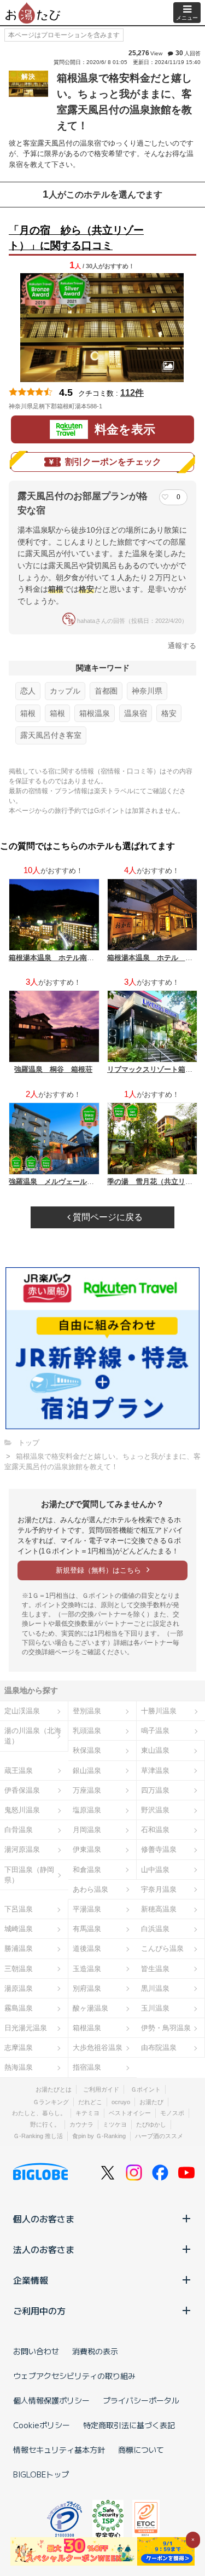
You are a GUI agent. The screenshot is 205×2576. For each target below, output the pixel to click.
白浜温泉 (155, 1929)
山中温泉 (155, 1870)
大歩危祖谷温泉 (98, 2047)
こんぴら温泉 (162, 1948)
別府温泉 (87, 1988)
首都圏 (106, 691)
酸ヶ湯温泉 (90, 2008)
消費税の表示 (95, 2351)
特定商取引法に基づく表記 (129, 2425)
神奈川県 (147, 691)
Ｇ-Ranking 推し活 (38, 2136)
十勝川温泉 (159, 1711)
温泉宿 (136, 713)
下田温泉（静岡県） (29, 1875)
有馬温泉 (87, 1929)
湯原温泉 (19, 1988)
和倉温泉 (87, 1870)
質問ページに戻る (107, 1217)
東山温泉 (155, 1750)
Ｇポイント (146, 2089)
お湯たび (151, 2102)
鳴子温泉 (155, 1731)
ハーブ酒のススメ (159, 2136)
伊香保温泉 (22, 1790)
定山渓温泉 (22, 1711)
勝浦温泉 (19, 1948)
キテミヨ (87, 2113)
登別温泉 (87, 1711)
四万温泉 (155, 1790)
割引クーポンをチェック (113, 462)
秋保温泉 (87, 1750)
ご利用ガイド (101, 2089)
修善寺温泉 (159, 1849)
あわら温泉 (90, 1889)
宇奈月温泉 (159, 1889)
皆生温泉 (155, 1969)
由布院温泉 (159, 2047)
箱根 (28, 713)
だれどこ (90, 2102)
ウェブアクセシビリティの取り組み (74, 2376)
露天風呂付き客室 (51, 735)
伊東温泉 (87, 1849)
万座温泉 (87, 1790)
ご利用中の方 (39, 2311)
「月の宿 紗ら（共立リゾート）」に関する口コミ (76, 238)
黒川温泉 (155, 1988)
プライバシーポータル (141, 2400)
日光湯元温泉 (26, 2028)
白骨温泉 (19, 1830)
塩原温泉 (87, 1810)
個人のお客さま (44, 2219)
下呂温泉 (19, 1909)
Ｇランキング (51, 2102)
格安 (169, 713)
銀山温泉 (87, 1771)
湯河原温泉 (22, 1849)
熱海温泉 (19, 2067)
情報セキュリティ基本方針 (59, 2450)
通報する (182, 646)
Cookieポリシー (42, 2425)
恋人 (28, 691)
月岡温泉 (87, 1830)
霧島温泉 (19, 2008)
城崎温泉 (19, 1929)
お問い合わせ (36, 2351)
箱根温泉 (95, 713)
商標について (141, 2450)
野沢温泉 (155, 1810)
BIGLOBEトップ (41, 2474)
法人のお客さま (44, 2249)
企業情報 (31, 2280)
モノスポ (172, 2113)
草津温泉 (155, 1771)
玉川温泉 (155, 2008)
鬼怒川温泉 (22, 1810)
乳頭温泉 (87, 1731)
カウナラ (81, 2124)
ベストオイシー (130, 2113)
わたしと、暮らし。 (39, 2113)
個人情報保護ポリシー (51, 2400)
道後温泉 (87, 1948)
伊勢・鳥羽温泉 (166, 2028)
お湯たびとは (54, 2089)
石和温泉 (155, 1830)
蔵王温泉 (19, 1771)
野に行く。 (45, 2124)
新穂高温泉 (159, 1909)
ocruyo (121, 2102)
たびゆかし (151, 2124)
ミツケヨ (115, 2124)
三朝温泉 (19, 1969)
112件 (132, 393)
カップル (65, 691)
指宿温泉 (87, 2067)
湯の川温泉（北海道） (33, 1736)
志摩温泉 (19, 2047)
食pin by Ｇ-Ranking (99, 2136)
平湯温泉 (87, 1909)
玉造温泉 (87, 1969)
